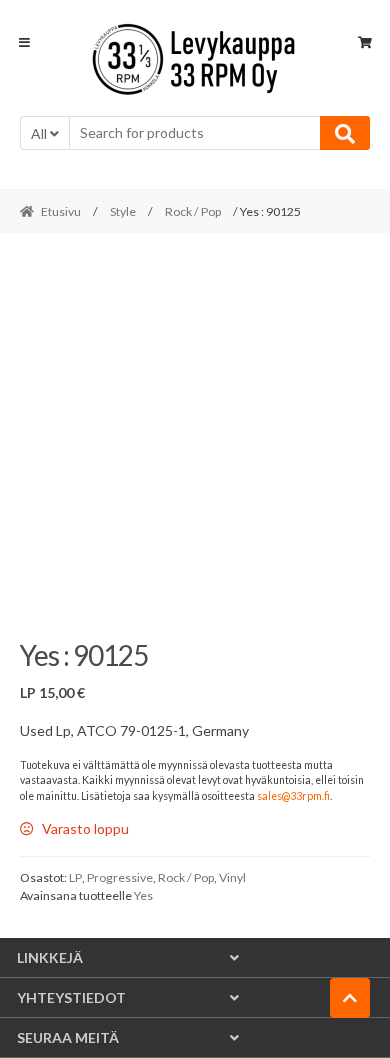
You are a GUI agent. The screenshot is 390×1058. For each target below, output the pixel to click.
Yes (143, 895)
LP (75, 877)
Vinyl (232, 877)
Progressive (120, 877)
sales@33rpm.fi (293, 796)
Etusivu (61, 211)
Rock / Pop (193, 211)
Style (123, 211)
